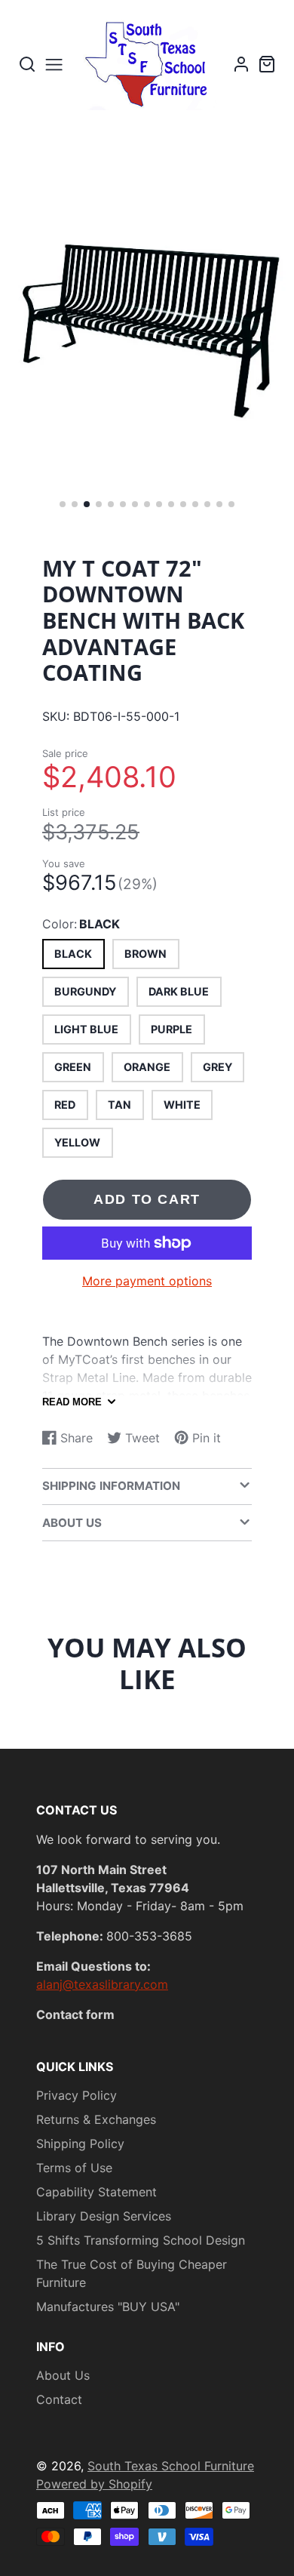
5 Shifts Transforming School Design (141, 2240)
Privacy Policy (77, 2095)
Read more (72, 1402)
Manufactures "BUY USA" (108, 2307)
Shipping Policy (80, 2144)
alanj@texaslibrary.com (102, 1984)
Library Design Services (104, 2216)
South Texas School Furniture (171, 2466)
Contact (59, 2399)
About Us (63, 2375)
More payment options (147, 1281)
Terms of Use (74, 2168)
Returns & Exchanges (96, 2119)
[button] (63, 504)
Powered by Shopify (94, 2484)
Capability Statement (96, 2192)
